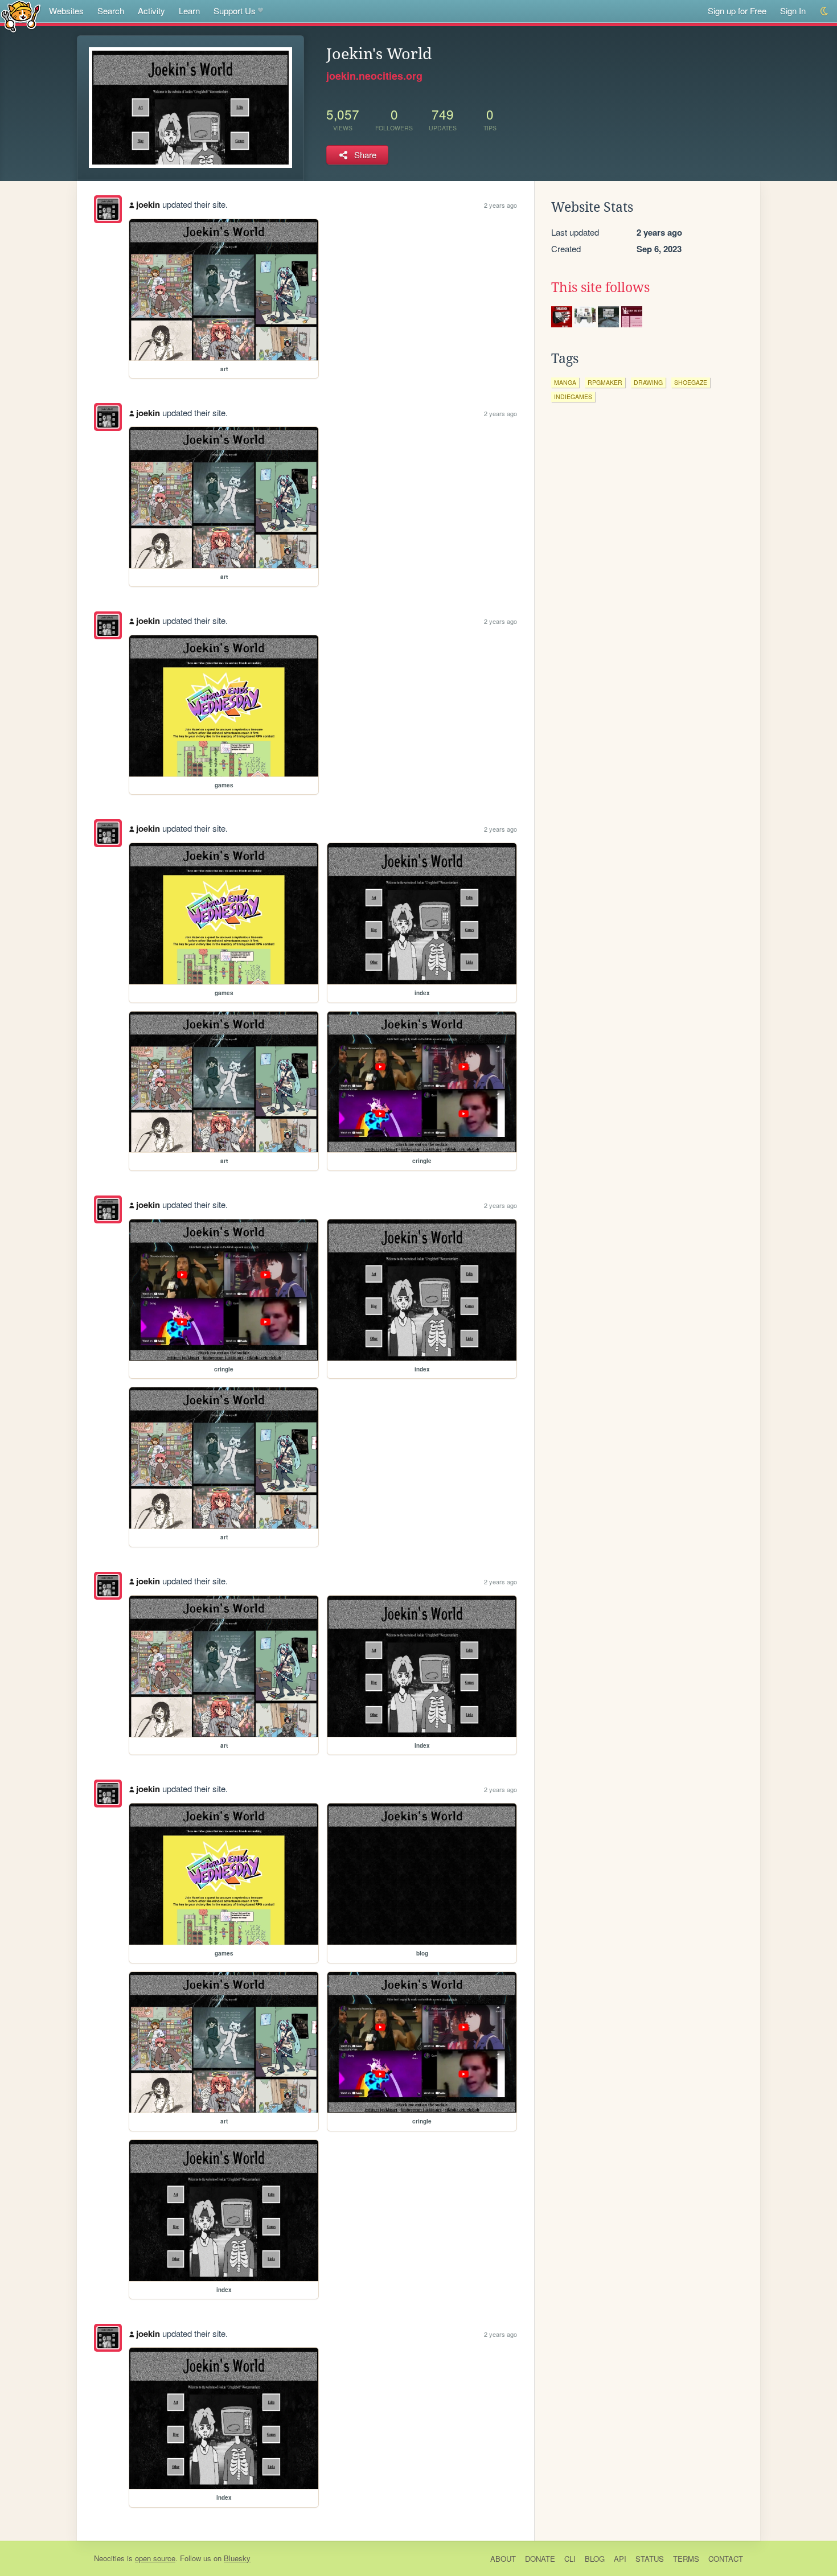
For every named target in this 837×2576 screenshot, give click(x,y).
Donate (540, 2559)
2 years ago (500, 205)
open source (155, 2558)
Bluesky (237, 2558)
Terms (686, 2559)
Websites (66, 11)
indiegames (573, 397)
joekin (148, 204)
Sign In (793, 11)
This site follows (600, 287)
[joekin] (108, 209)
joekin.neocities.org (374, 76)
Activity (151, 11)
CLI (570, 2559)
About (503, 2559)
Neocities (109, 2558)
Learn (189, 11)
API (620, 2559)
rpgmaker (605, 382)
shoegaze (691, 382)
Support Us (235, 11)
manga (565, 382)
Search (111, 11)
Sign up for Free (737, 11)
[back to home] (21, 16)
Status (650, 2559)
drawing (648, 382)
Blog (595, 2559)
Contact (726, 2559)
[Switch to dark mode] (825, 11)
